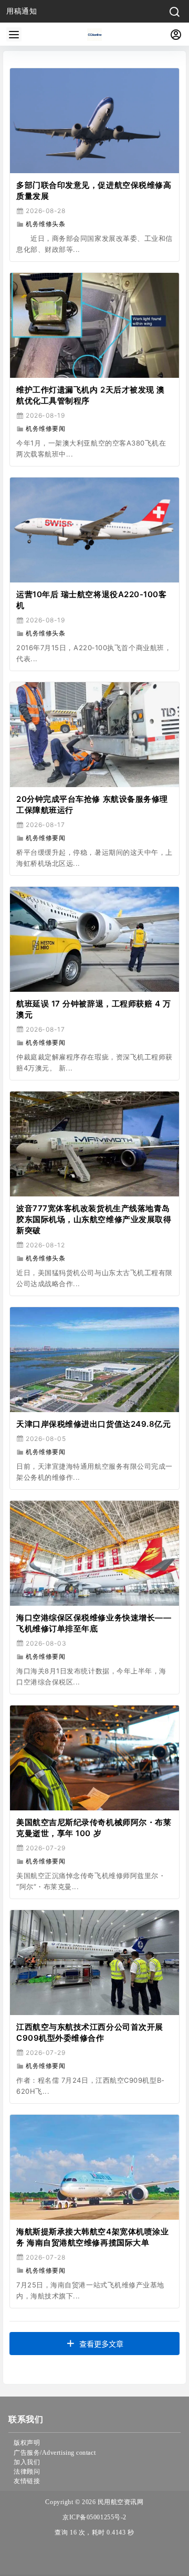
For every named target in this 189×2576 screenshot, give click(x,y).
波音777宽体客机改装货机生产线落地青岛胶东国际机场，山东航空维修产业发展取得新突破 (94, 1219)
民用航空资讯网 (119, 2502)
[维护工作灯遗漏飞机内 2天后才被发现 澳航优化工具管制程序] (94, 325)
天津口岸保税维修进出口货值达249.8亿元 (93, 1424)
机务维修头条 (45, 224)
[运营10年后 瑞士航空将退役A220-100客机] (94, 530)
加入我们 (27, 2462)
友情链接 (27, 2481)
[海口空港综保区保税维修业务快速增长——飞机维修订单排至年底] (94, 1553)
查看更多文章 (101, 2344)
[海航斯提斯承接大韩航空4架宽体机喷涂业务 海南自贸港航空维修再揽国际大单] (94, 2167)
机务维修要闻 (45, 428)
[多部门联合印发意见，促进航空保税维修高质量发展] (94, 121)
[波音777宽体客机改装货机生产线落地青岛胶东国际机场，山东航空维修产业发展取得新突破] (94, 1144)
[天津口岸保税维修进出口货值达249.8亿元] (94, 1360)
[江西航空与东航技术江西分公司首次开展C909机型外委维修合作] (94, 1963)
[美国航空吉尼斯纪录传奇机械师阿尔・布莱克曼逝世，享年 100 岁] (94, 1758)
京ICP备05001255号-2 (94, 2517)
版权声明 (27, 2443)
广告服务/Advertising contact (55, 2453)
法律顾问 (27, 2472)
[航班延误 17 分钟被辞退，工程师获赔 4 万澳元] (94, 939)
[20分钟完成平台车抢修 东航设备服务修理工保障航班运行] (94, 735)
